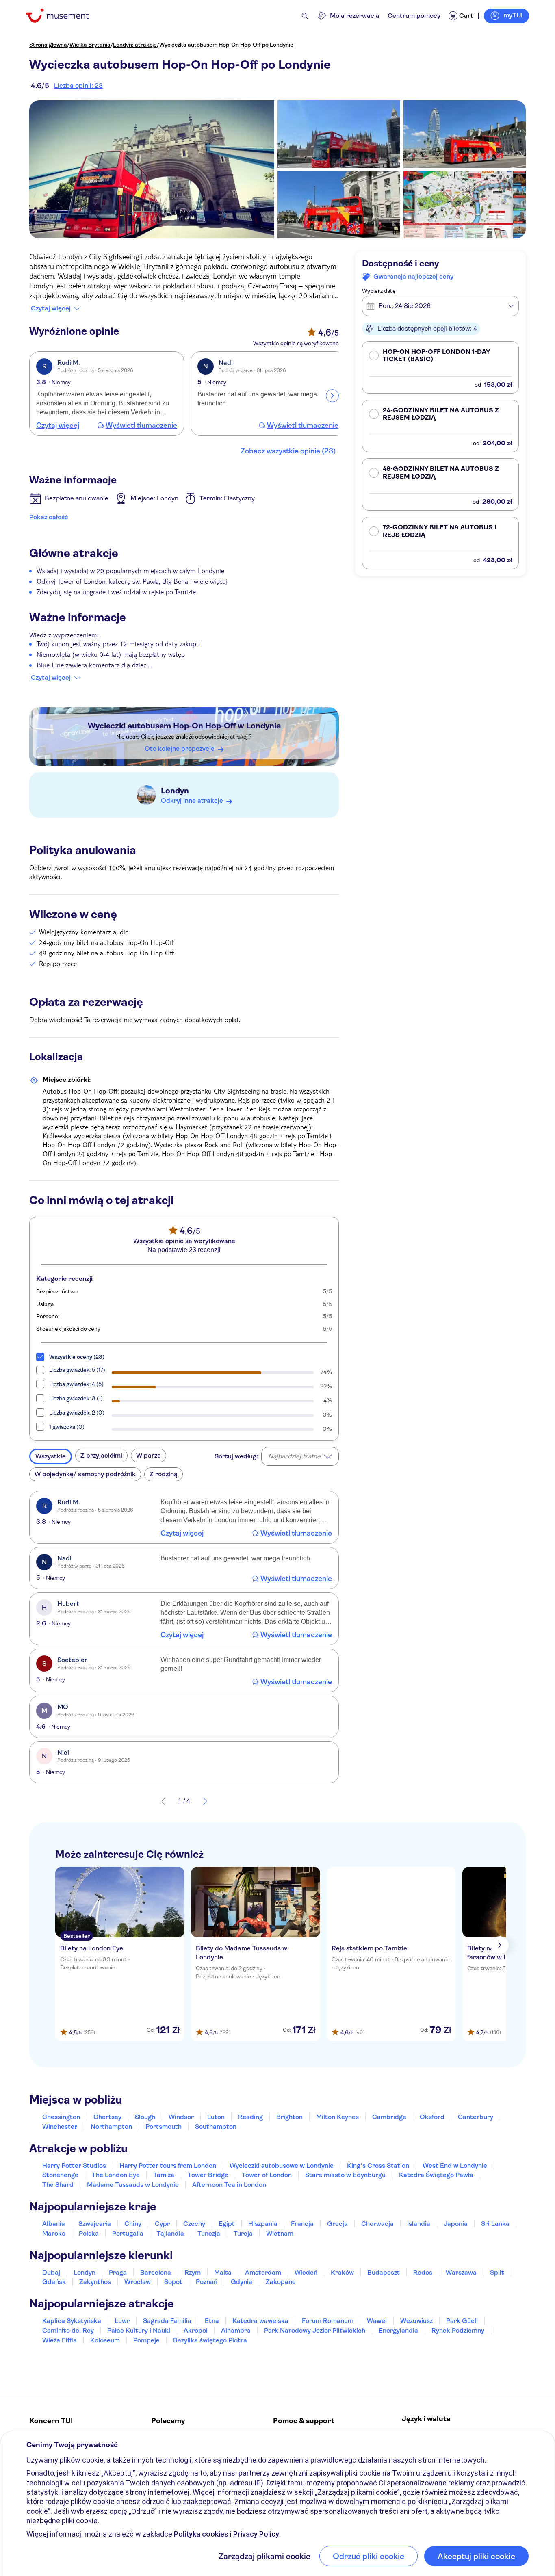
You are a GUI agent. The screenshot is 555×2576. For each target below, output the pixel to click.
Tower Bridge (208, 2175)
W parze (149, 1455)
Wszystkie (51, 1456)
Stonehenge (60, 2175)
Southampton (216, 2126)
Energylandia (398, 2330)
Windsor (181, 2117)
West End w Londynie (455, 2165)
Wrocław (138, 2282)
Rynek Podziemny (458, 2330)
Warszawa (461, 2272)
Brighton (289, 2117)
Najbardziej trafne (294, 1456)
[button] (440, 367)
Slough (145, 2117)
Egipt (227, 2224)
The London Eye (116, 2175)
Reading (250, 2117)
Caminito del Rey (68, 2330)
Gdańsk (54, 2282)
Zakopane (281, 2282)
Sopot (173, 2282)
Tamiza (164, 2175)
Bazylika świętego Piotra (210, 2340)
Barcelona (156, 2272)
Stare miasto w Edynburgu (345, 2175)
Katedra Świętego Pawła (436, 2175)
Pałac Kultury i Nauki (139, 2330)
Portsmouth (164, 2126)
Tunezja (209, 2233)
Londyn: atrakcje (135, 45)
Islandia (419, 2224)
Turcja (243, 2233)
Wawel (377, 2321)
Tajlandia (170, 2233)
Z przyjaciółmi (101, 1455)
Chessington (61, 2117)
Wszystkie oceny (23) (77, 1357)
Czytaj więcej (51, 308)
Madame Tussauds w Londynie (133, 2185)
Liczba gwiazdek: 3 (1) (76, 1398)
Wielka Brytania (90, 45)
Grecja (337, 2224)
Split (497, 2272)
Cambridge (389, 2117)
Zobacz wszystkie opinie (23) (288, 451)
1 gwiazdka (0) (67, 1427)
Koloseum (105, 2340)
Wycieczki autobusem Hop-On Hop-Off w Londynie (184, 726)
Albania (54, 2224)
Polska (89, 2233)
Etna (212, 2321)
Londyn (175, 791)
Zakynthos (95, 2282)
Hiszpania (263, 2224)
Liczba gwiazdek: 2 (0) (77, 1413)
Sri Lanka (495, 2224)
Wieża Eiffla (60, 2340)
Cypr (162, 2224)
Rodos (423, 2272)
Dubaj (51, 2272)
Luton (216, 2117)
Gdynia (242, 2282)
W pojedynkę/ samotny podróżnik (85, 1474)
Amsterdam (263, 2272)
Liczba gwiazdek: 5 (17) (77, 1370)
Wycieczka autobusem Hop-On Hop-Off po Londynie (226, 45)
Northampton (111, 2126)
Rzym (193, 2272)
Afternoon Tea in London (229, 2185)
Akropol (196, 2330)
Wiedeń (306, 2272)
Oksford (432, 2117)
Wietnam (280, 2233)
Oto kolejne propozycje (180, 749)
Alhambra (236, 2330)
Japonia (456, 2224)
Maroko (54, 2233)
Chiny (133, 2224)
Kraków (342, 2272)
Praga (118, 2272)
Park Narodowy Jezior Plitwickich (315, 2330)
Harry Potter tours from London (168, 2165)
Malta (223, 2272)
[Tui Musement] (64, 16)
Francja (302, 2224)
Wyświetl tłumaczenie (141, 425)
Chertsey (107, 2117)
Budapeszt (384, 2272)
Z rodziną (164, 1474)
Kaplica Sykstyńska (72, 2321)
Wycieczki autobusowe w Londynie (282, 2165)
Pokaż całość (49, 517)
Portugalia (128, 2233)
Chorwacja (377, 2224)
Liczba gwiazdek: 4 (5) (76, 1384)
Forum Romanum (328, 2321)
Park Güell (462, 2321)
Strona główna (48, 45)
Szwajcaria (95, 2224)
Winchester (60, 2126)
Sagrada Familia (167, 2321)
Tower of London (267, 2175)
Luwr (122, 2321)
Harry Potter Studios (74, 2165)
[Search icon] (305, 16)
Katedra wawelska (260, 2321)
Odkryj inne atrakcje (192, 801)
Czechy (194, 2224)
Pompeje (146, 2340)
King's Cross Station (378, 2165)
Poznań (207, 2282)
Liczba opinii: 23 (78, 86)
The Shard (58, 2185)
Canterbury (476, 2117)
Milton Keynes (337, 2117)
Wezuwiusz (416, 2321)
